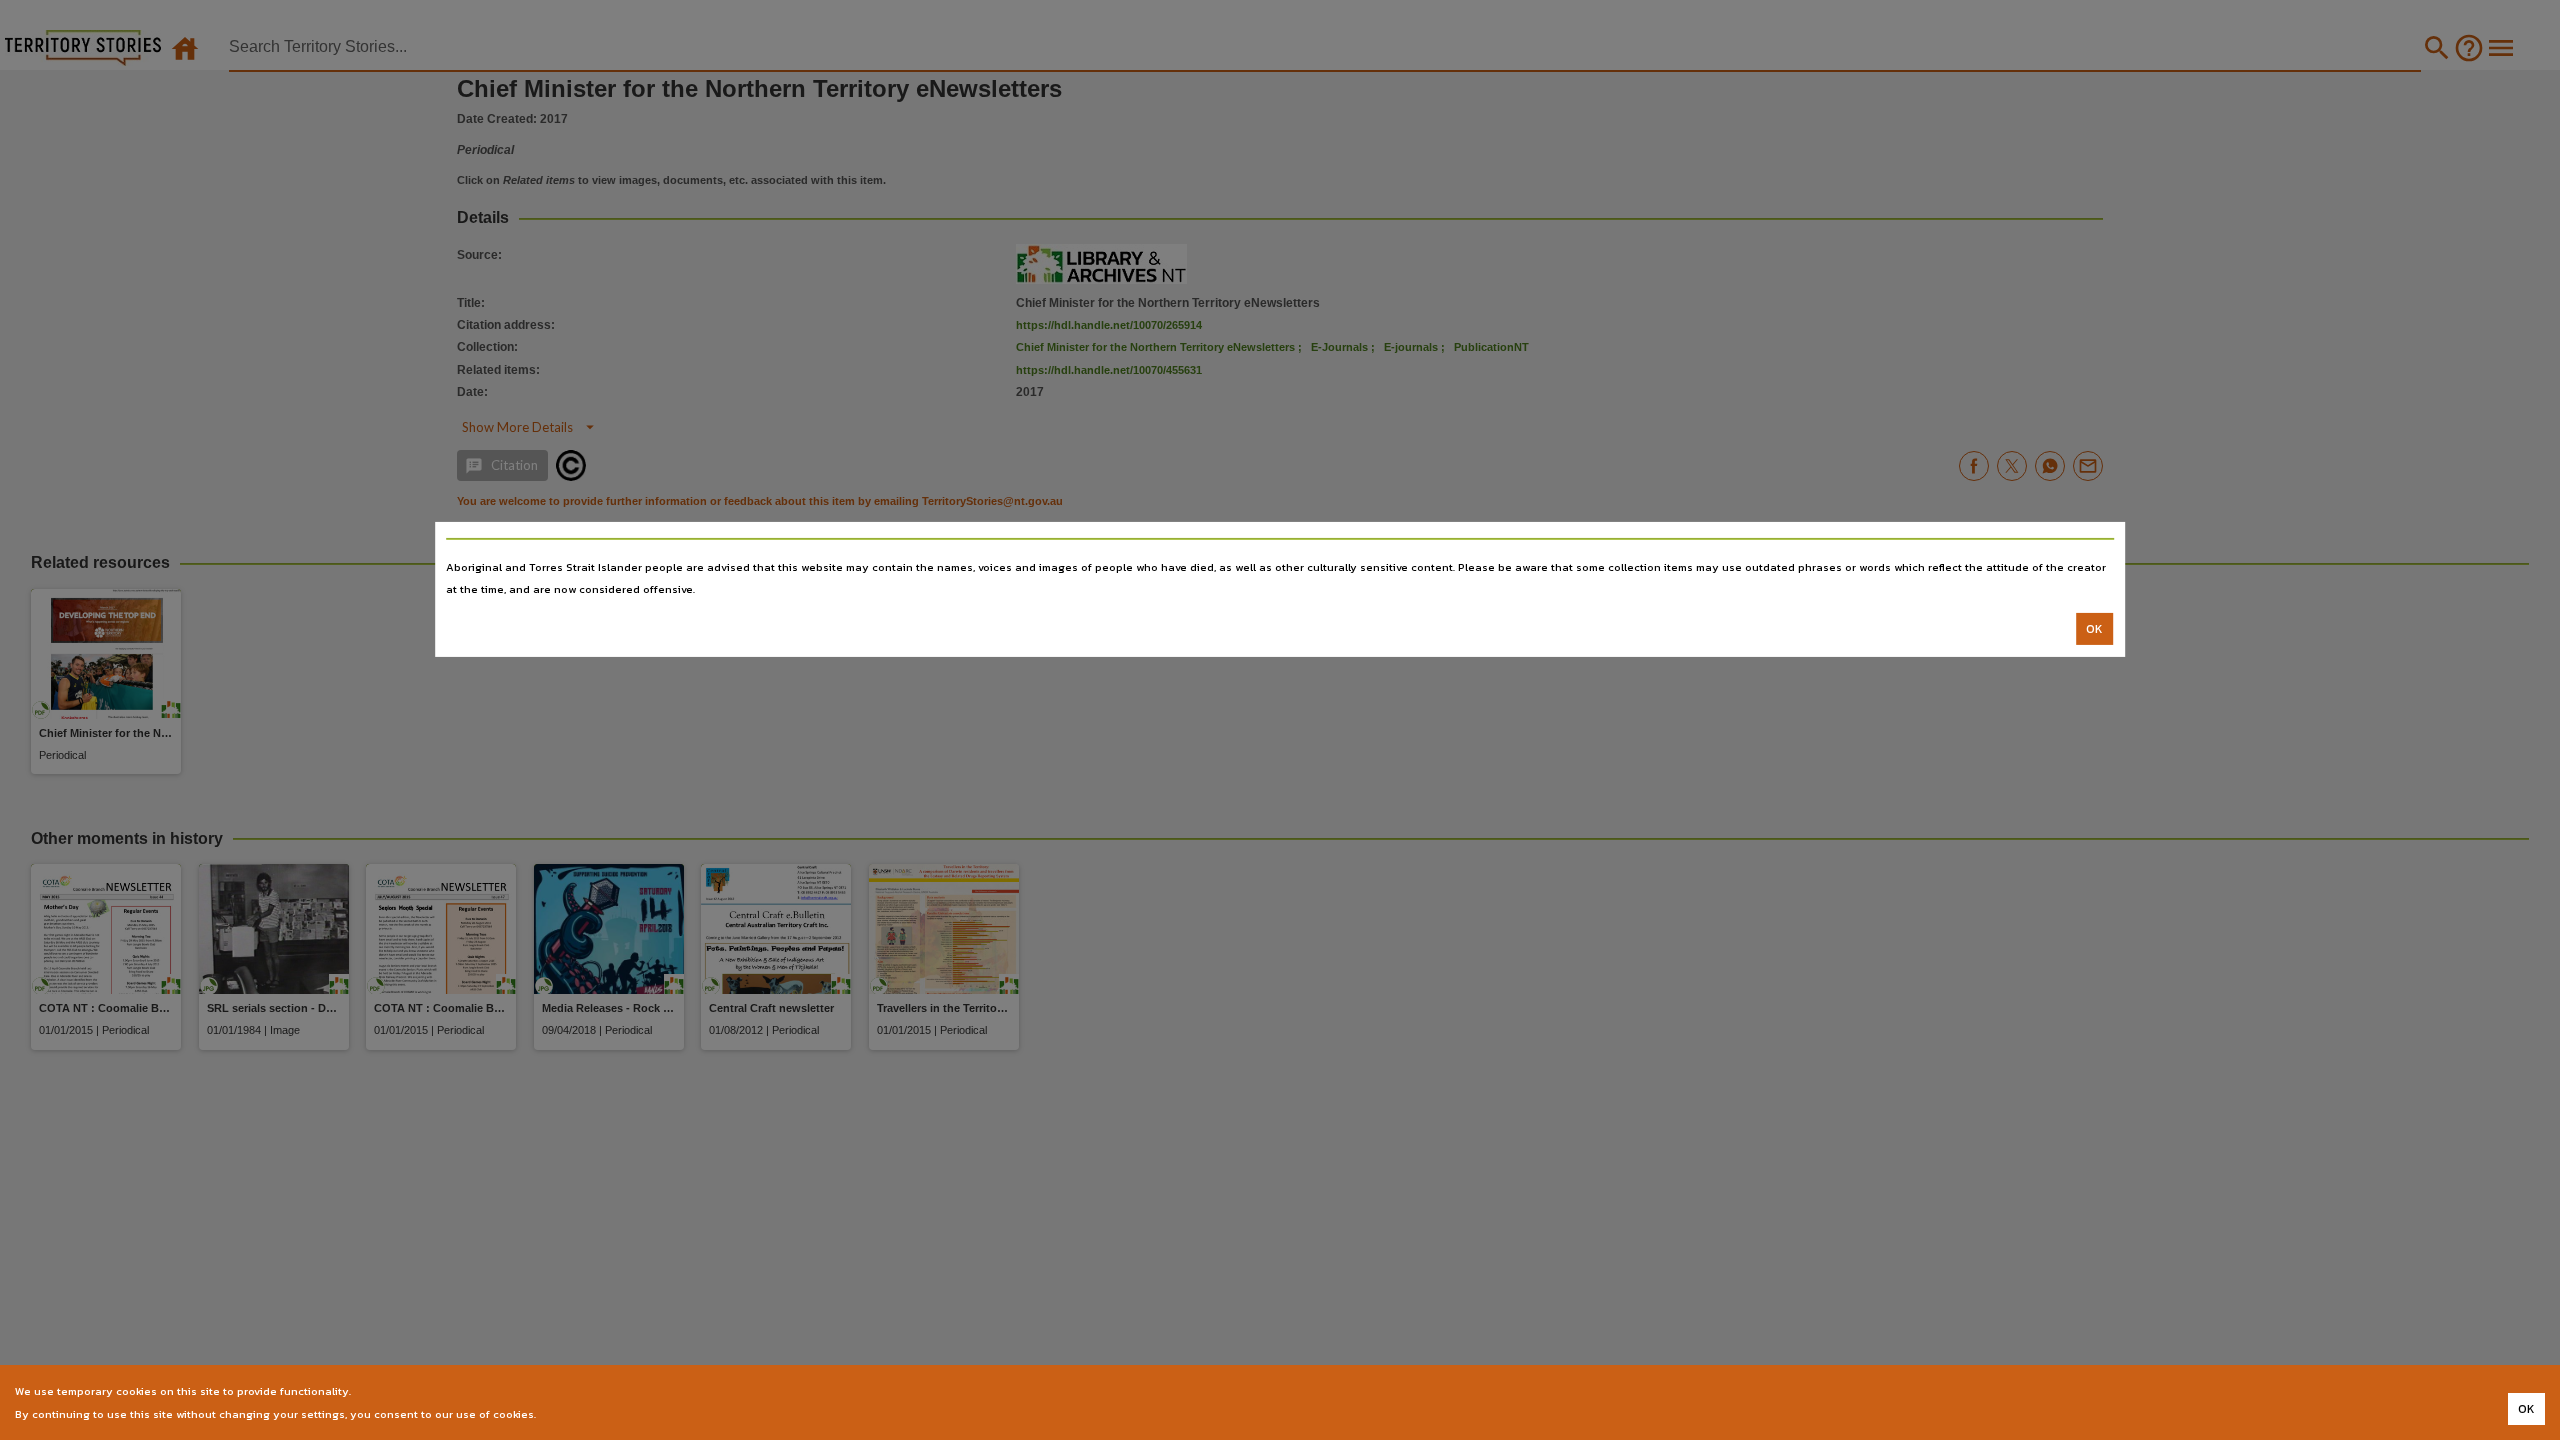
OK (2094, 629)
